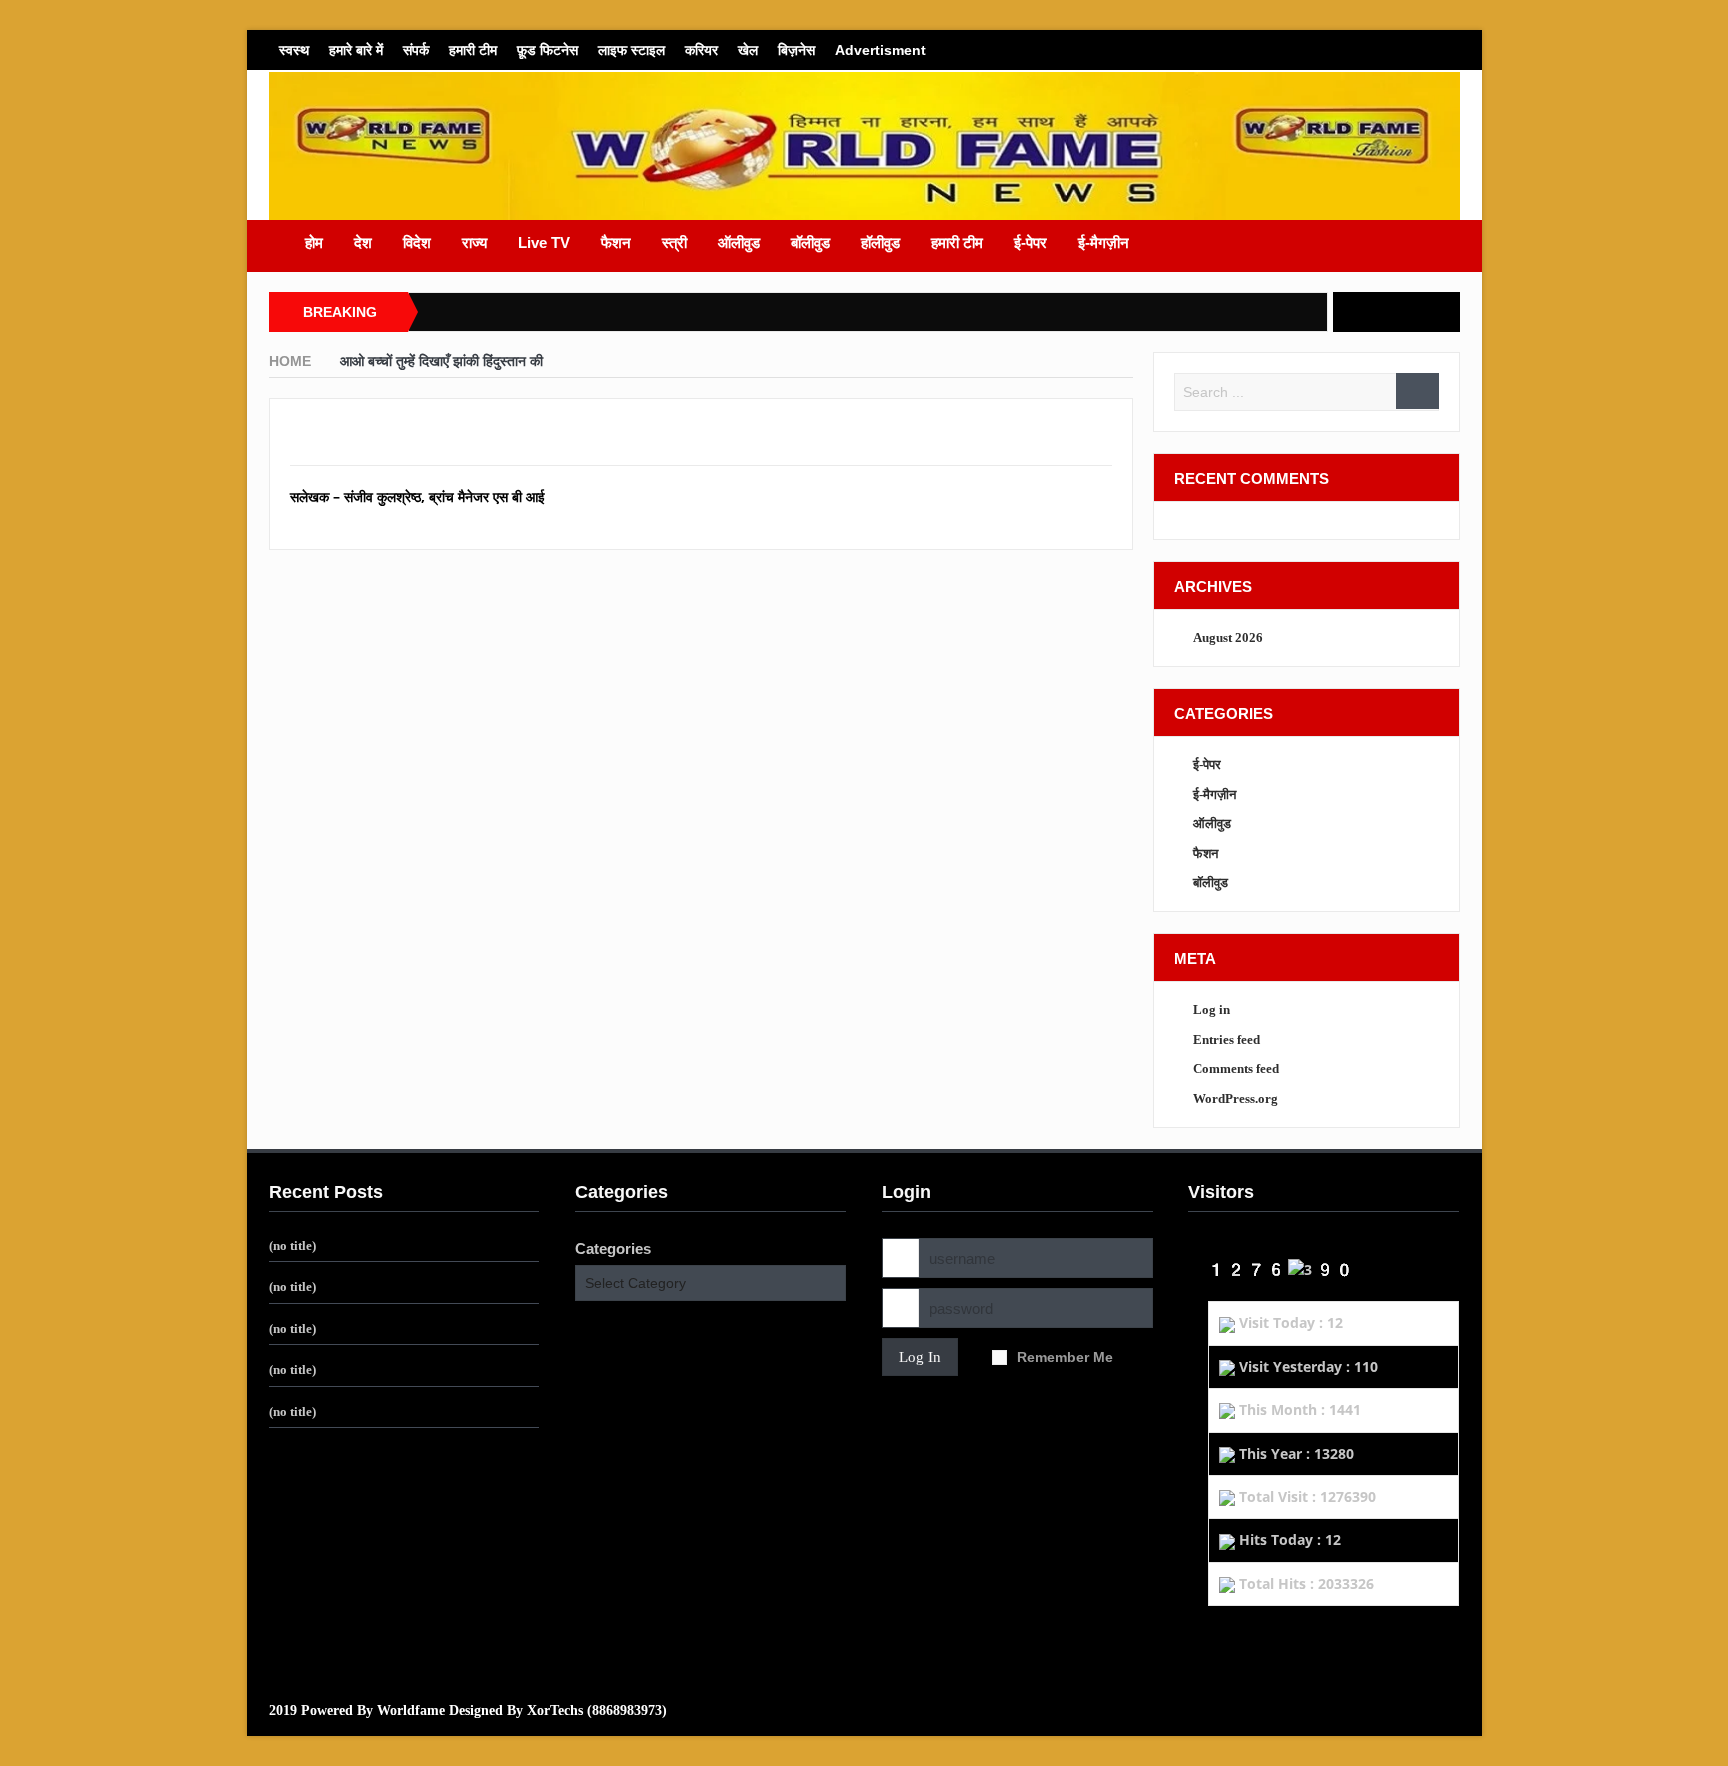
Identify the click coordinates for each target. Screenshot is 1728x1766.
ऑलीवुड (739, 242)
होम (314, 242)
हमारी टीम (473, 50)
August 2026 (1228, 637)
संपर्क (416, 50)
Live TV (544, 242)
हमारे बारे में (356, 50)
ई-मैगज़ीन (1103, 242)
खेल (748, 50)
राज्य (474, 242)
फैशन (616, 242)
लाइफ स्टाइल (631, 50)
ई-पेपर (1030, 242)
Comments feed (1236, 1068)
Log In (920, 1357)
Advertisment (880, 50)
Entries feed (1226, 1039)
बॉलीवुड (810, 242)
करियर (701, 50)
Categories (613, 1248)
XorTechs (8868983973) (597, 1710)
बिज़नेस (796, 50)
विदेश (417, 242)
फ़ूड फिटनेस (547, 50)
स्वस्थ (294, 50)
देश (363, 242)
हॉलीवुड (880, 242)
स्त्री (674, 242)
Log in (1211, 1009)
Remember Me (1065, 1357)
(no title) (292, 1245)
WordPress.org (1235, 1098)
